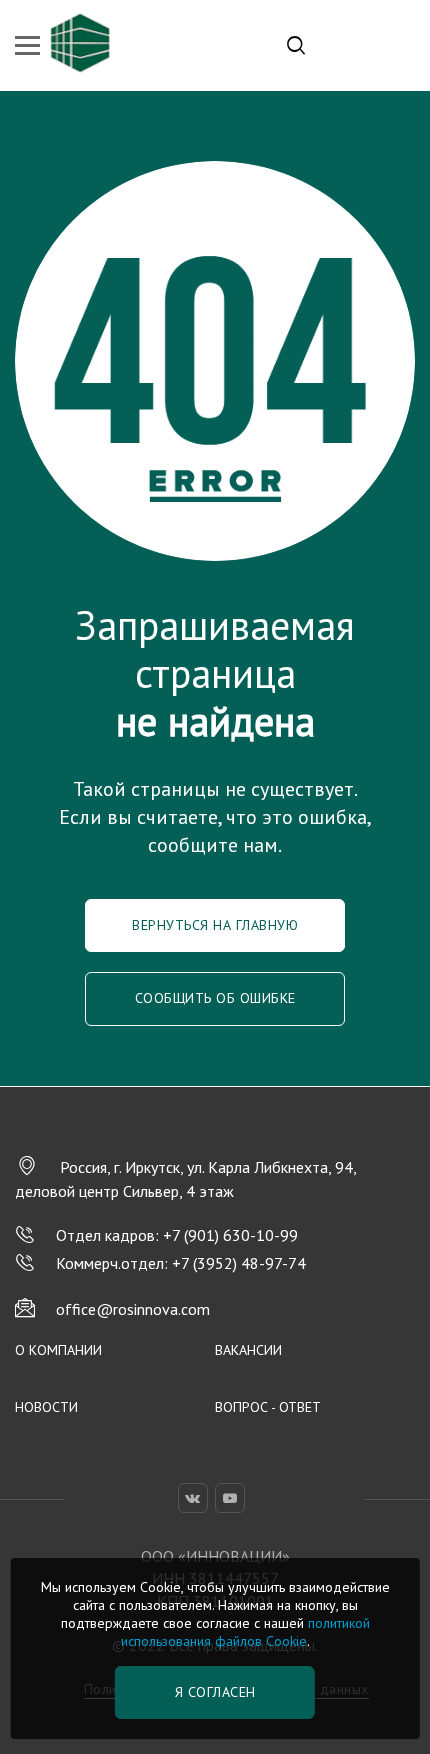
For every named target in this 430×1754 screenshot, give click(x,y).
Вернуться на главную (215, 925)
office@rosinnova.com (133, 1309)
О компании (58, 1350)
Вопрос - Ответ (268, 1407)
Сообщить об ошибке (215, 998)
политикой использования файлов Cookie (245, 1632)
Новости (46, 1407)
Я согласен (215, 1692)
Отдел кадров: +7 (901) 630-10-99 (177, 1235)
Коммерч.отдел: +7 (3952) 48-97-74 (181, 1263)
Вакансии (248, 1350)
